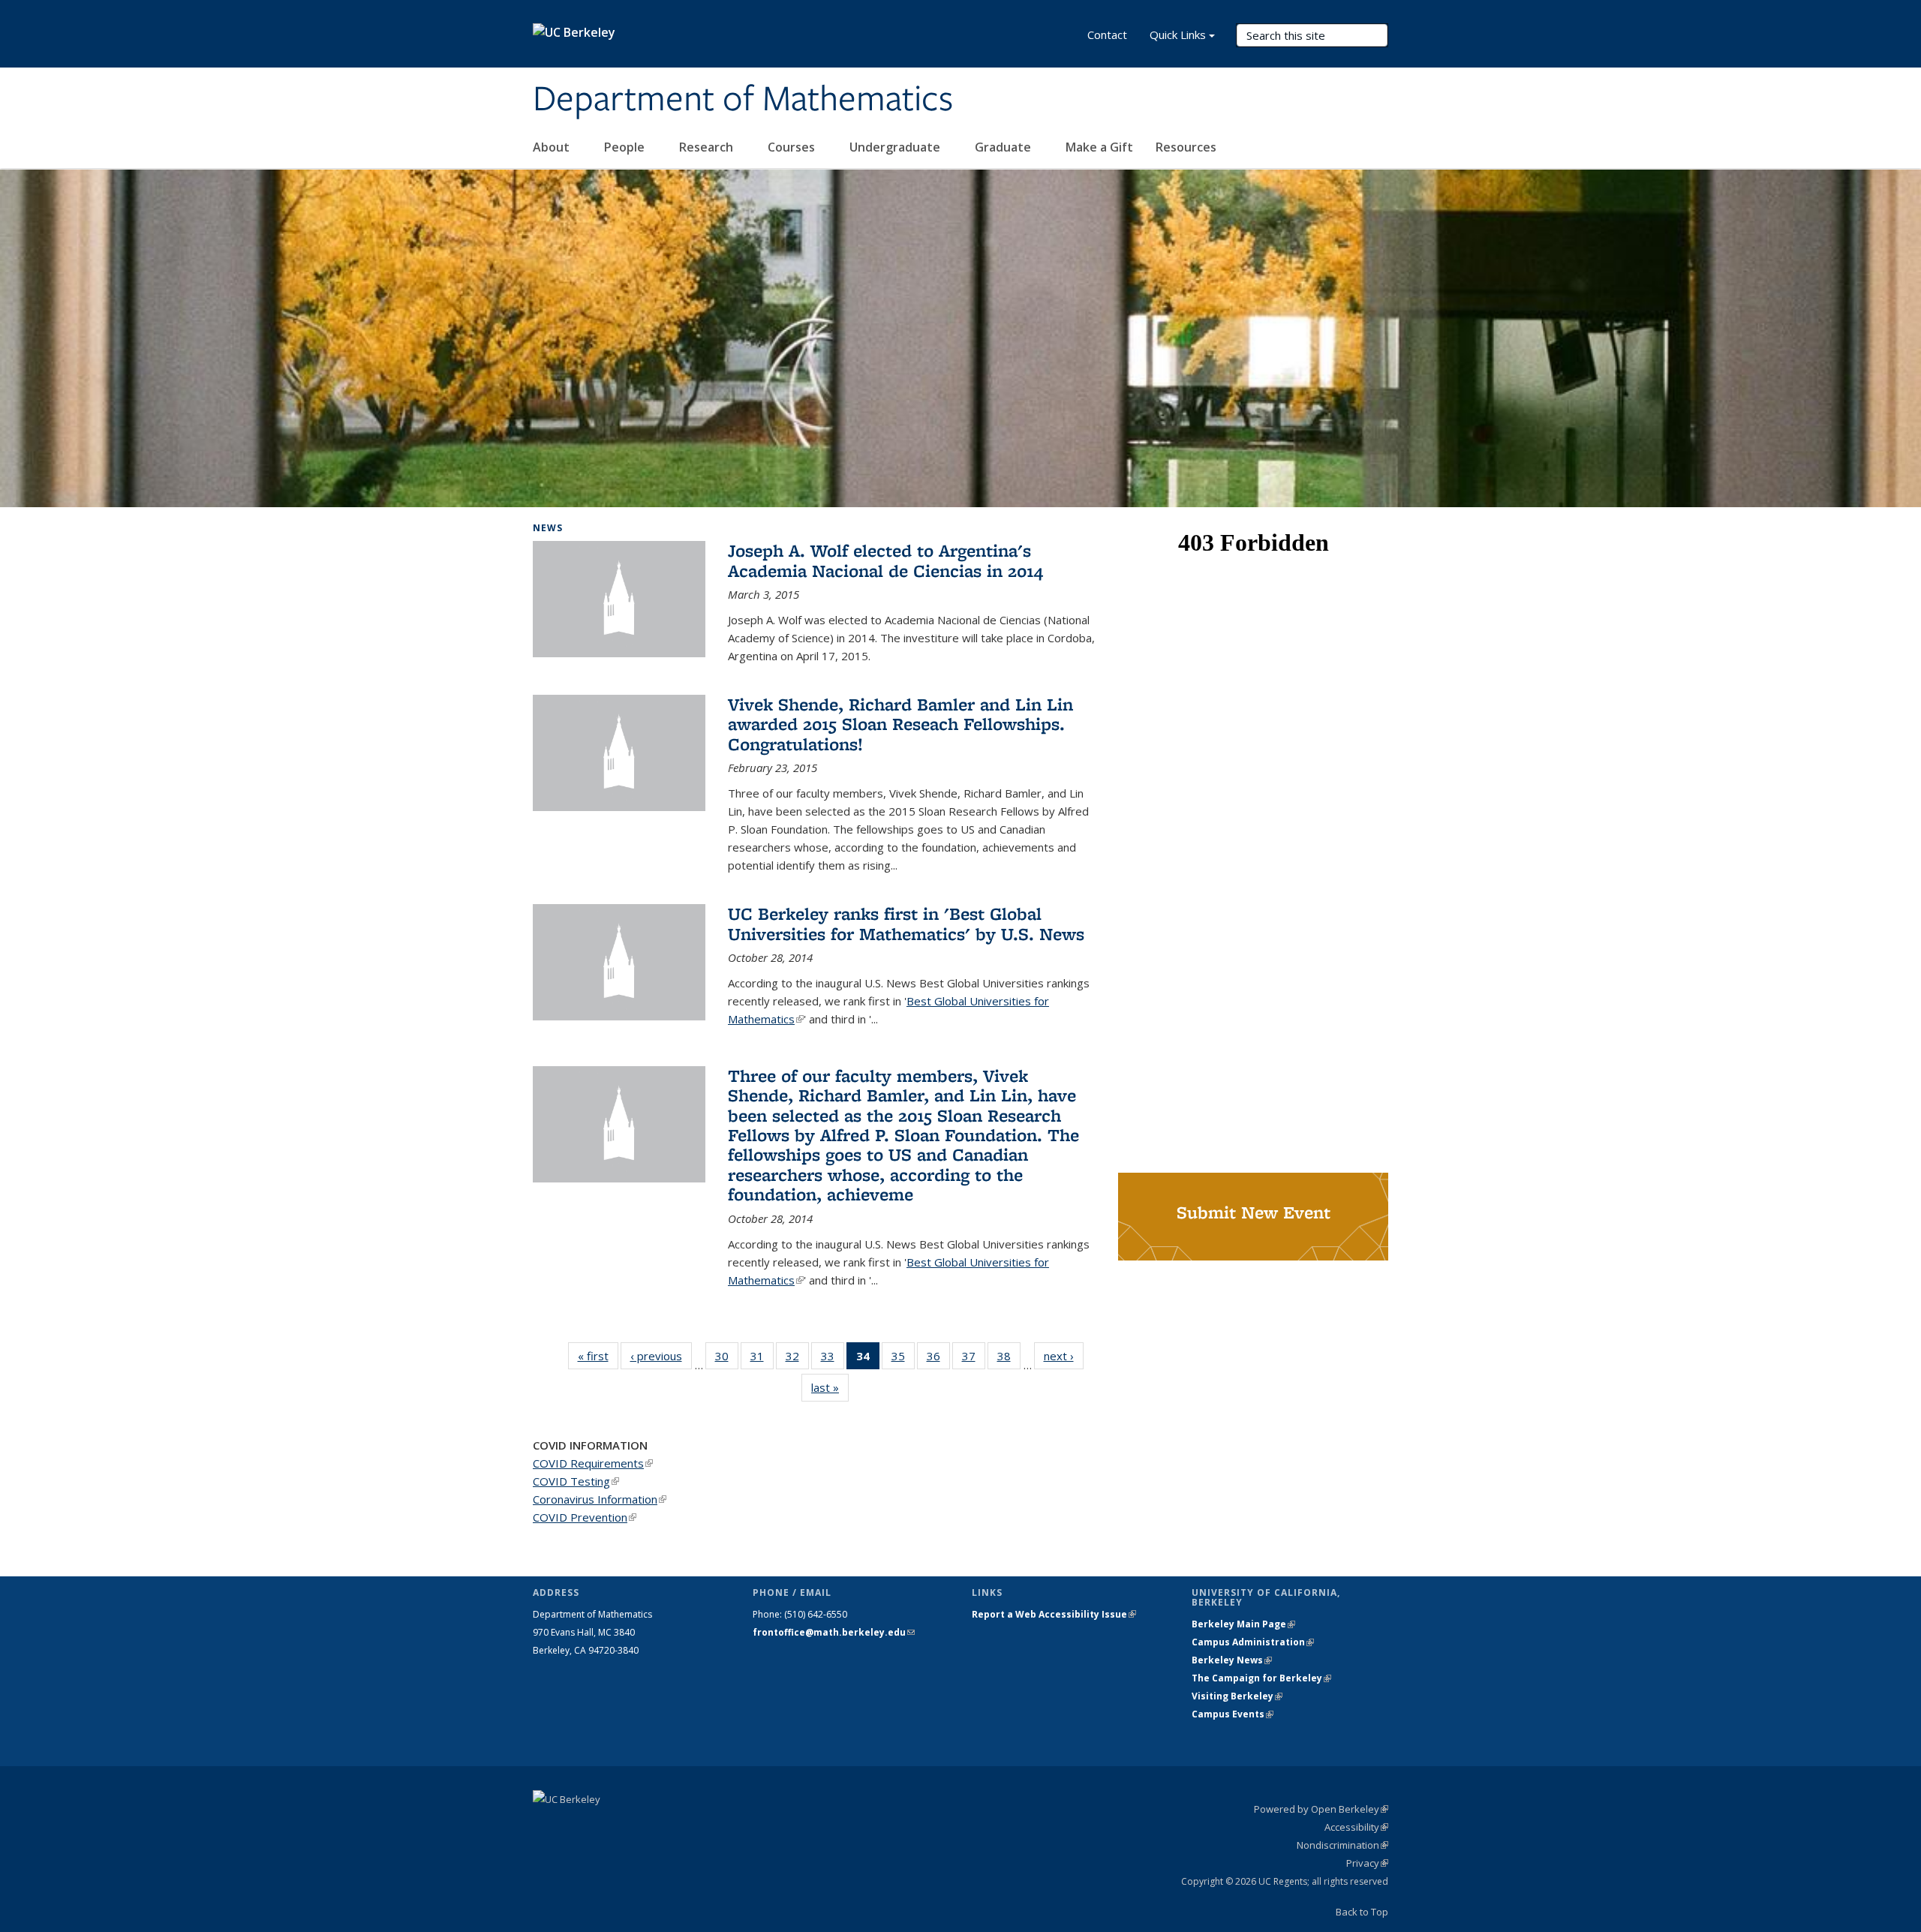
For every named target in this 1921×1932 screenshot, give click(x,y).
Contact (1107, 35)
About (553, 147)
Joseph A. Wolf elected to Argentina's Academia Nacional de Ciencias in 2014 (885, 560)
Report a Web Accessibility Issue (1054, 1614)
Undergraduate (896, 147)
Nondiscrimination (1342, 1845)
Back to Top (1362, 1912)
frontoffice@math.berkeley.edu (834, 1632)
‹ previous (661, 1356)
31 (762, 1359)
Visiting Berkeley (1237, 1696)
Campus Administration (1253, 1642)
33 (833, 1359)
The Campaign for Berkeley (1261, 1678)
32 (797, 1359)
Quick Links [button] (1178, 35)
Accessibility (1356, 1827)
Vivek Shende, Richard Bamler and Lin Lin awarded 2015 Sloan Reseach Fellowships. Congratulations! (900, 724)
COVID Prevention (585, 1517)
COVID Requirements (593, 1463)
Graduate (1004, 147)
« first (598, 1356)
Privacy (1367, 1863)
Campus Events (1233, 1714)
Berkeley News (1232, 1660)
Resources (1187, 147)
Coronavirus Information (600, 1499)
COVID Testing (576, 1481)
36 (938, 1359)
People (626, 147)
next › (1064, 1356)
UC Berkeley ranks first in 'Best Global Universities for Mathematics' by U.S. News (906, 923)
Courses (793, 147)
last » (830, 1387)
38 (1009, 1359)
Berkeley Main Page (1243, 1624)
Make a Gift (1099, 147)
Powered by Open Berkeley (1321, 1809)
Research (708, 147)
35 (903, 1359)
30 (727, 1359)
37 (974, 1359)
